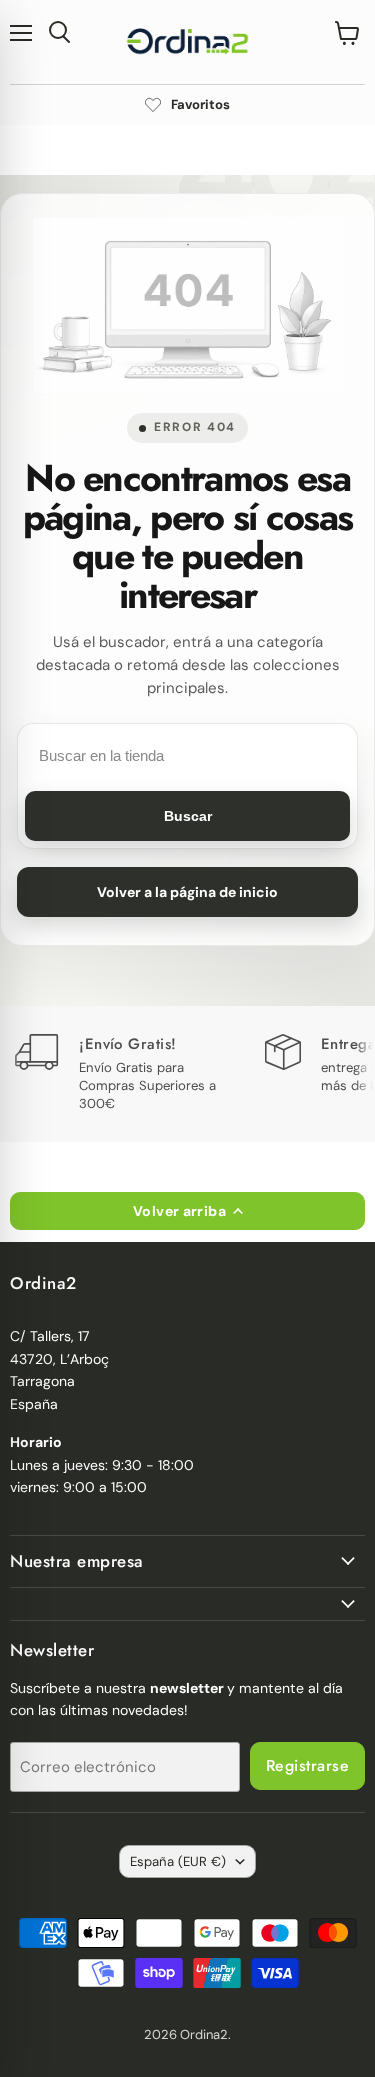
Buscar (188, 816)
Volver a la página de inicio (187, 892)
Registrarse (307, 1765)
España (178, 1861)
